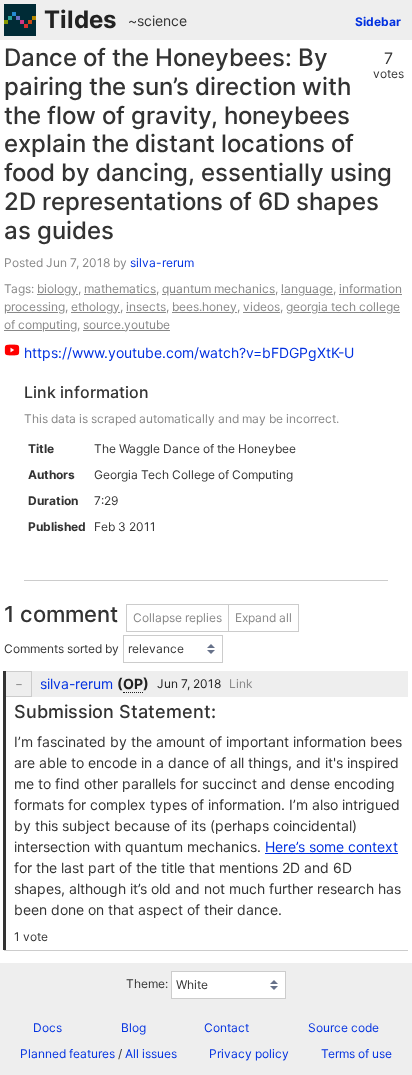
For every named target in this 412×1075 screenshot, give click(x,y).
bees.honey (204, 306)
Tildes (80, 19)
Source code (343, 1027)
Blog (133, 1027)
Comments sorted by (61, 648)
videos (261, 306)
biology (57, 288)
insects (146, 306)
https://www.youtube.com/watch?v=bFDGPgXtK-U (189, 352)
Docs (47, 1027)
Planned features (67, 1053)
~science (157, 20)
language (307, 288)
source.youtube (126, 324)
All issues (151, 1053)
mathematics (120, 288)
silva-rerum (162, 262)
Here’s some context (331, 846)
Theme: (147, 983)
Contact (226, 1027)
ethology (95, 306)
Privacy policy (249, 1053)
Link (241, 683)
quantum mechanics (218, 288)
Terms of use (356, 1053)
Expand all (263, 617)
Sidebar (378, 21)
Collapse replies (177, 617)
